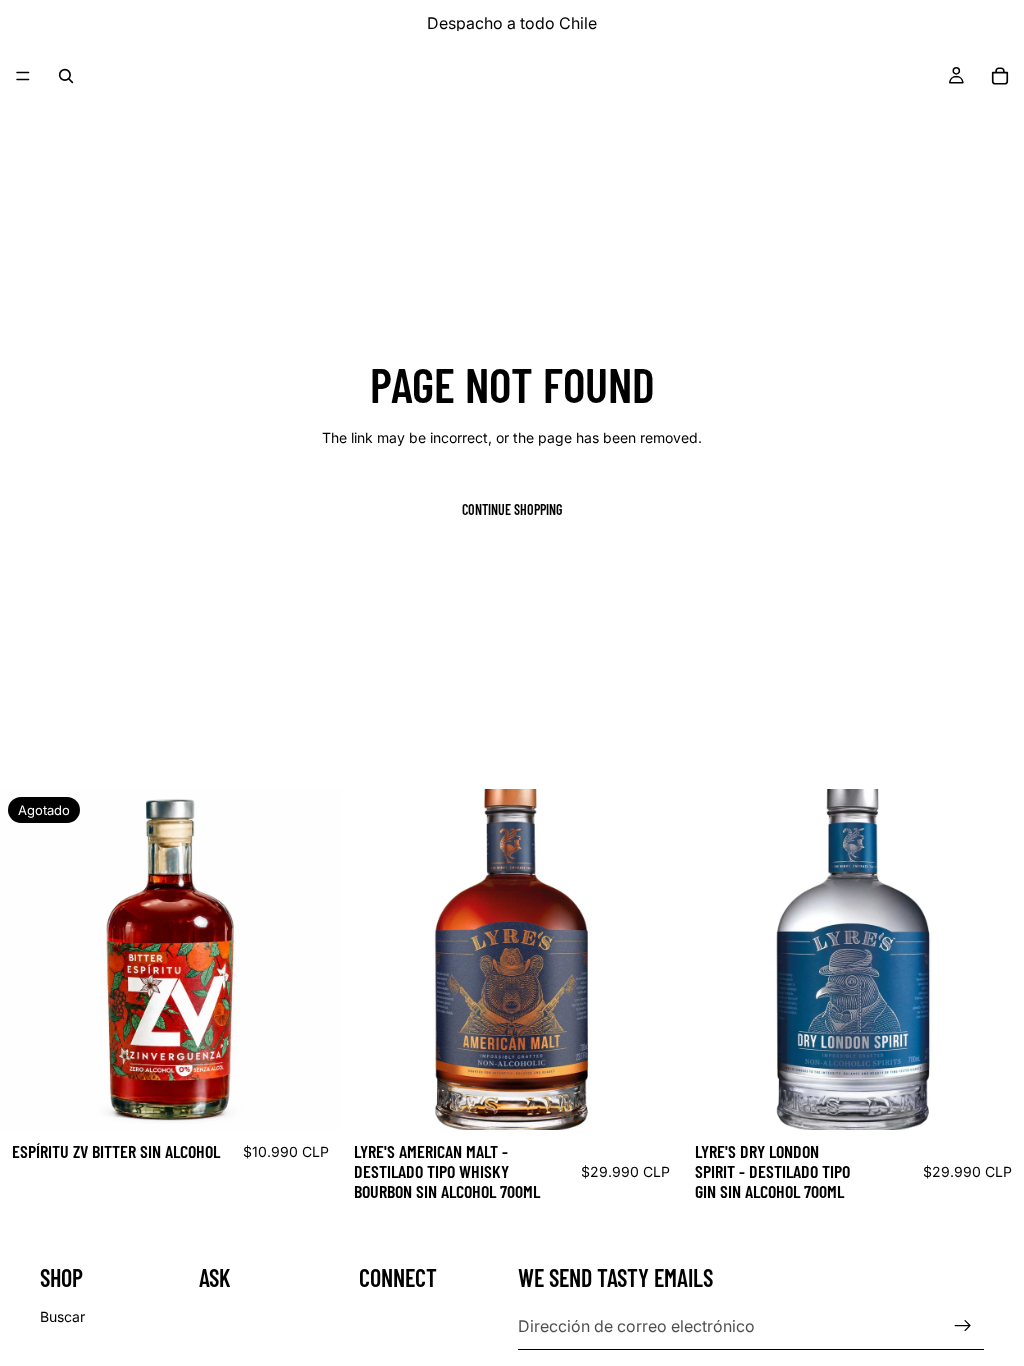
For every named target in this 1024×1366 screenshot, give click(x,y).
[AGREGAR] (652, 1099)
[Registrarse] (963, 1326)
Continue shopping (512, 509)
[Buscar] (66, 76)
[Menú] (23, 76)
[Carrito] (1000, 76)
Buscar (62, 1316)
